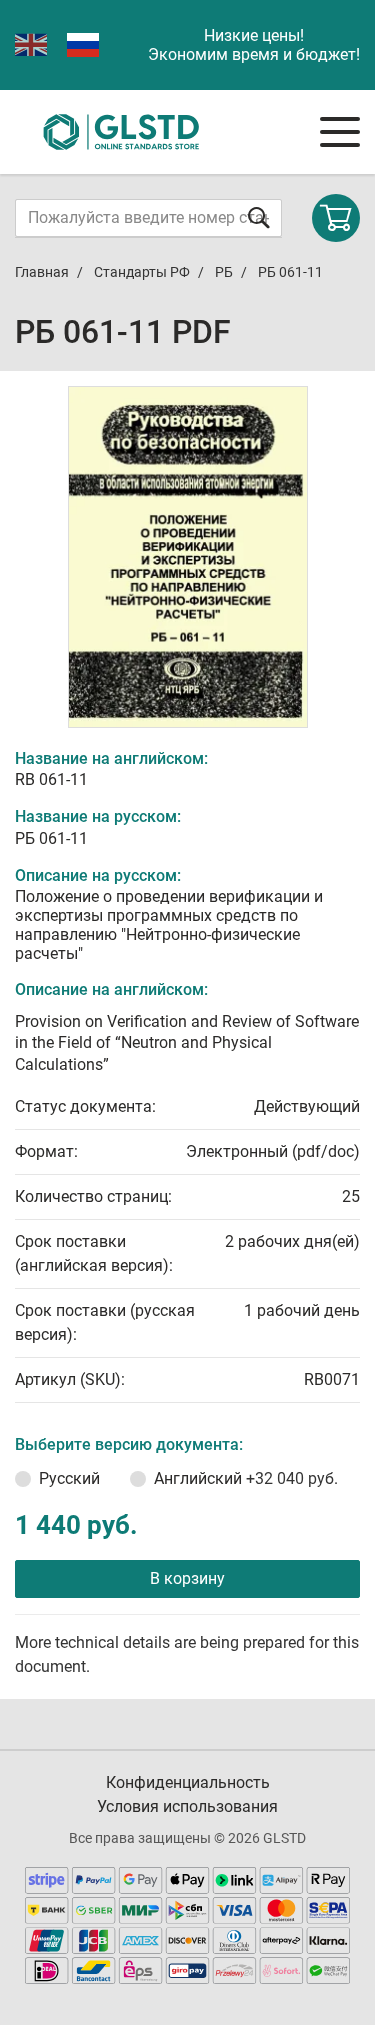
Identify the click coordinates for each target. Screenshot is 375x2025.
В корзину (187, 1578)
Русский (69, 1478)
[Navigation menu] (340, 132)
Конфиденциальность (188, 1782)
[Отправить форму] (259, 217)
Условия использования (187, 1806)
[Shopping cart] (336, 218)
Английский (246, 1478)
